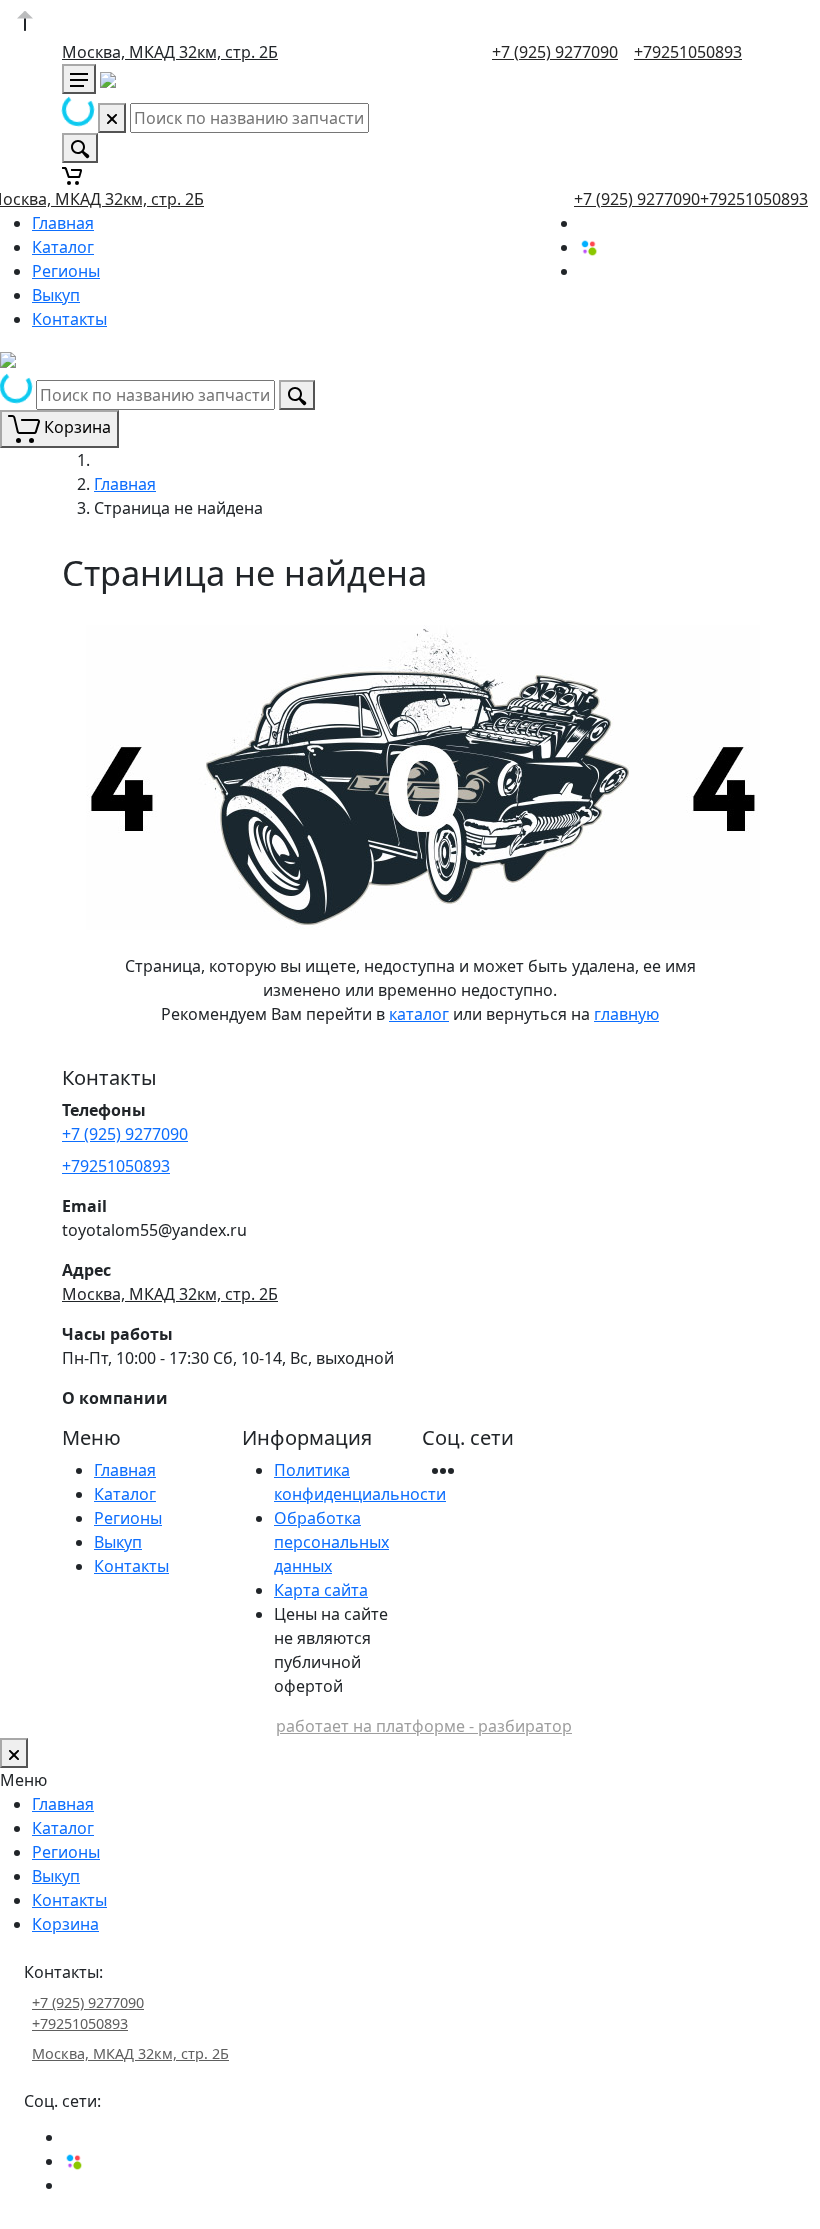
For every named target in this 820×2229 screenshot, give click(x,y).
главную (626, 1014)
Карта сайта (321, 1590)
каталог (419, 1014)
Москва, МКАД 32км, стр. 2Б (170, 52)
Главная (63, 223)
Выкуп (56, 295)
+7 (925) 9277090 (555, 52)
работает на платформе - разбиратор (424, 1726)
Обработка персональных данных (331, 1542)
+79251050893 (688, 52)
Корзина (65, 1924)
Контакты (69, 319)
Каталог (63, 247)
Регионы (66, 271)
